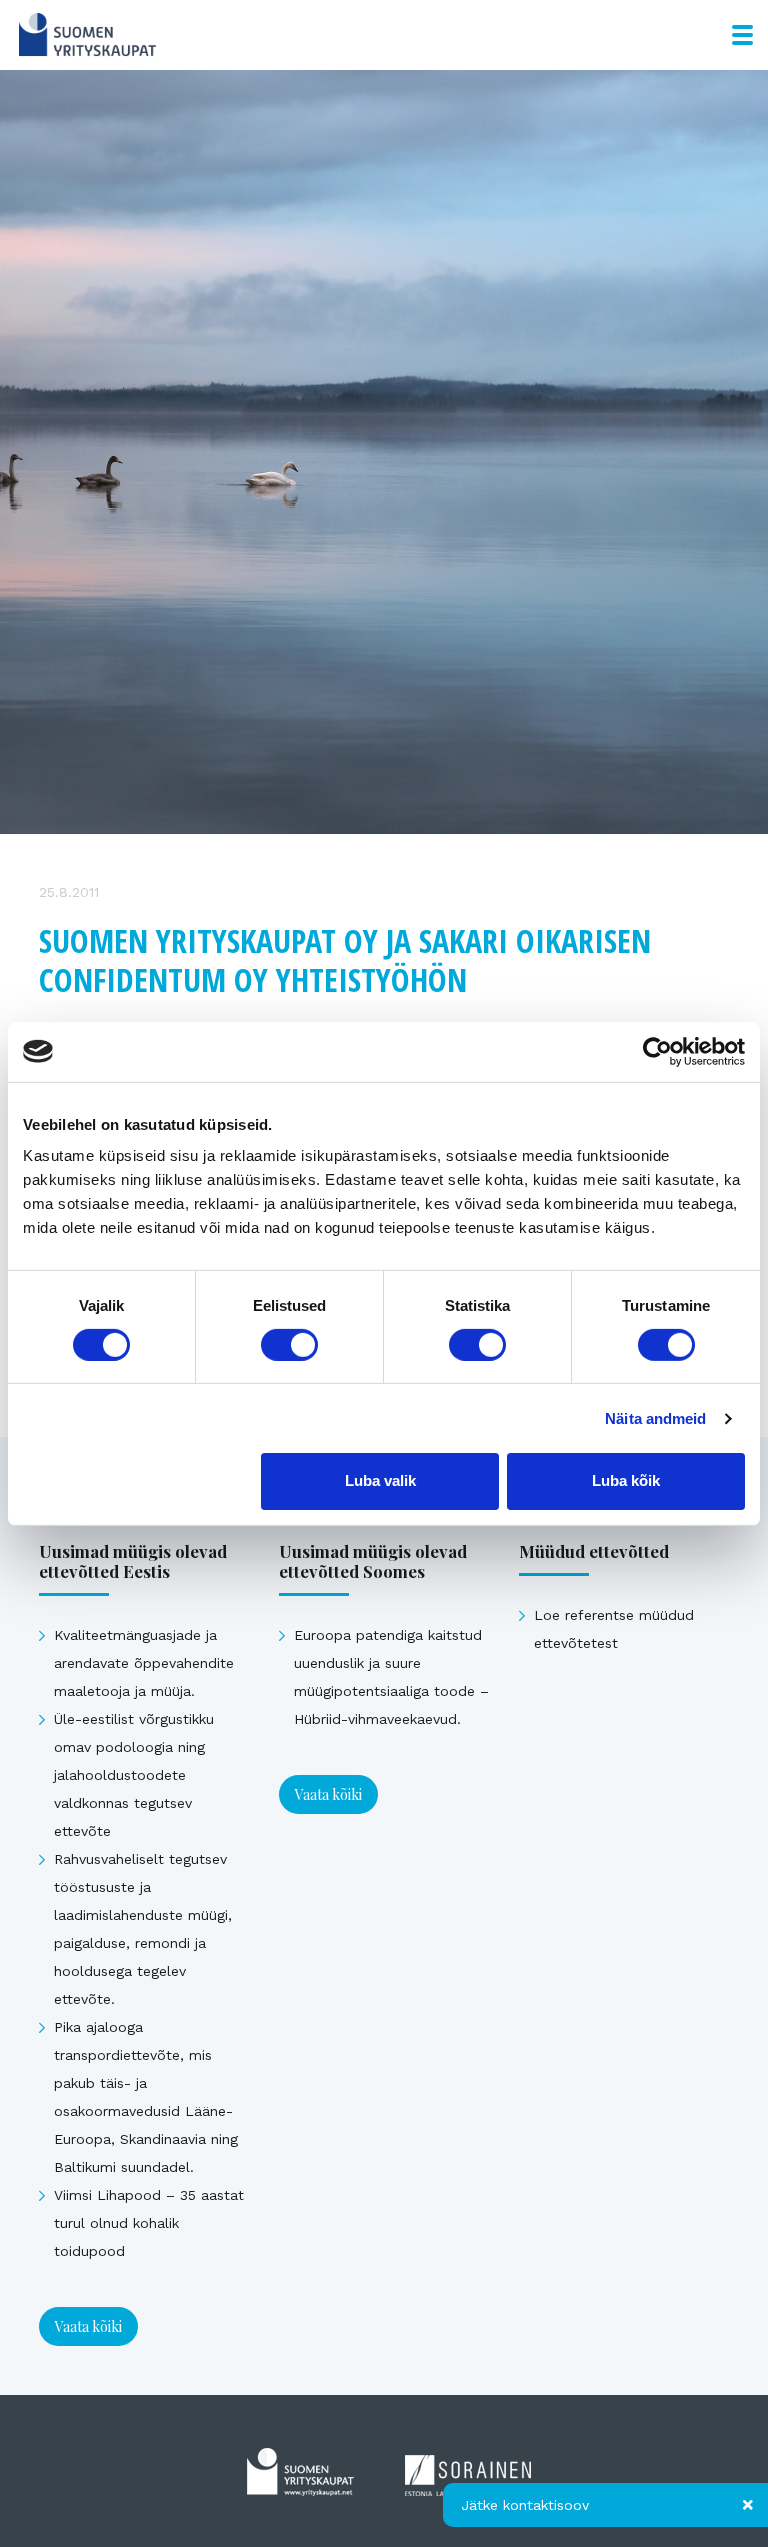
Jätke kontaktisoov (525, 2505)
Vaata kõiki (88, 2326)
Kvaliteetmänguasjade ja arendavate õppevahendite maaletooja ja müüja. (144, 1663)
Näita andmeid (655, 1418)
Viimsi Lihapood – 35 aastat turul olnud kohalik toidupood (149, 2223)
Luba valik (380, 1480)
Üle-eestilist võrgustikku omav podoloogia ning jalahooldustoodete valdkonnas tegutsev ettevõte (134, 1775)
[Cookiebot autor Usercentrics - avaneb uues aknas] (657, 1051)
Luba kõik (626, 1480)
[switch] (289, 1345)
